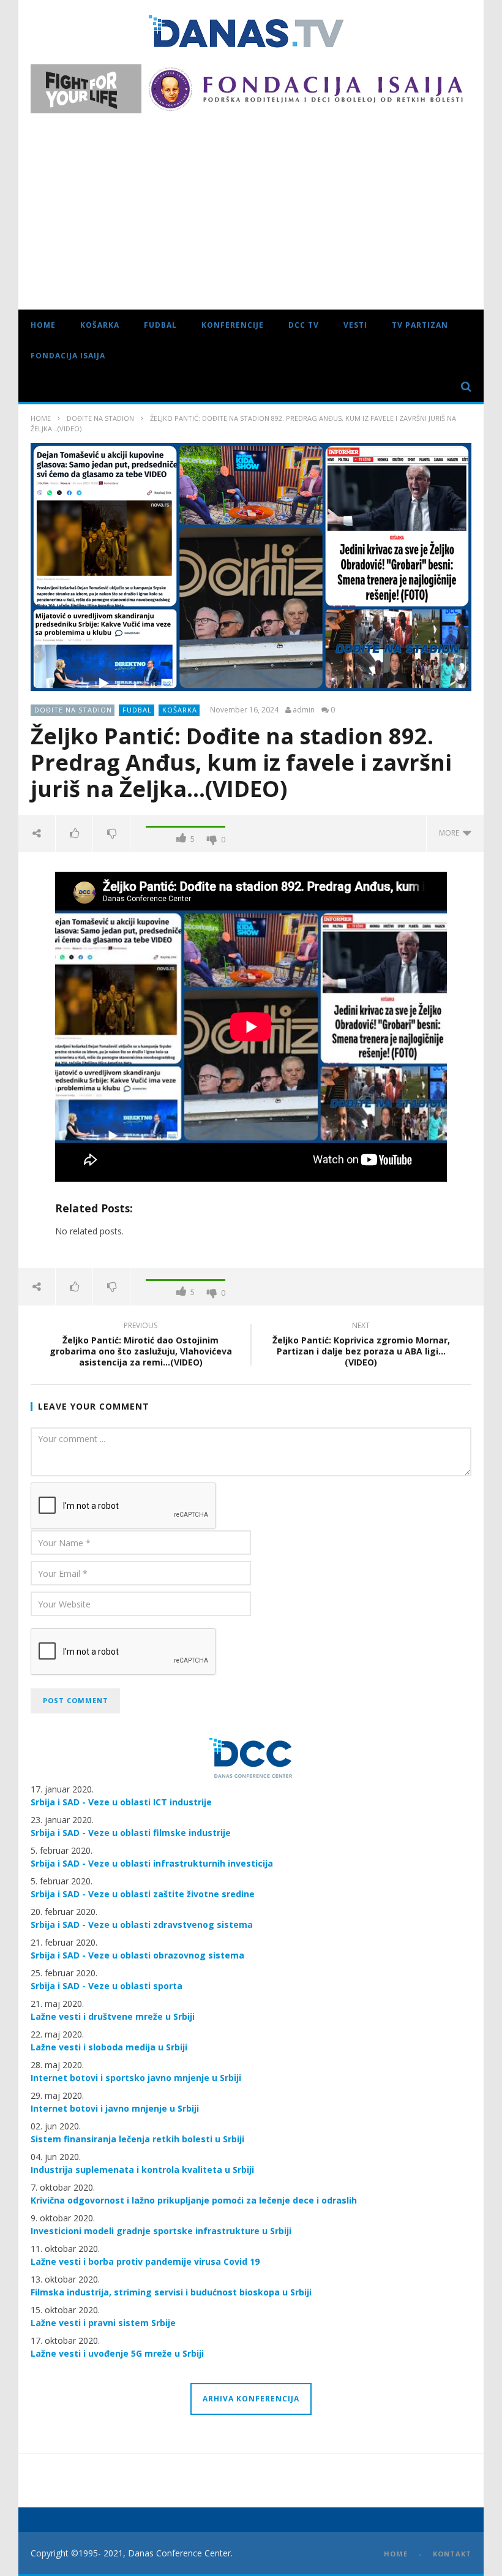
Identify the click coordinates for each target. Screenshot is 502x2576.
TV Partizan (420, 325)
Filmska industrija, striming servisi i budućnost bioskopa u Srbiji (171, 2292)
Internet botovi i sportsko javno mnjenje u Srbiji (136, 2078)
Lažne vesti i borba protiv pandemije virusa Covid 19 (145, 2261)
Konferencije (233, 325)
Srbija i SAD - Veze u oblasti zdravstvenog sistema (142, 1924)
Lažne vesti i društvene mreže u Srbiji (113, 2016)
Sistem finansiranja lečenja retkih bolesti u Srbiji (137, 2139)
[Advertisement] (251, 205)
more (451, 833)
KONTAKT (452, 2554)
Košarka (100, 325)
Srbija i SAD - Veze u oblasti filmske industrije (131, 1833)
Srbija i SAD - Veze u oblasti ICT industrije (121, 1802)
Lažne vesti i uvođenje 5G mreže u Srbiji (117, 2353)
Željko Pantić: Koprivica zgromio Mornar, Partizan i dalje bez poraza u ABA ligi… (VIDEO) (361, 1346)
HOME (396, 2554)
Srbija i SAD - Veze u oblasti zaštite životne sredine (143, 1894)
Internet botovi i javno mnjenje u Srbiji (115, 2108)
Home (43, 325)
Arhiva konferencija (251, 2399)
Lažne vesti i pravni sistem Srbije (103, 2323)
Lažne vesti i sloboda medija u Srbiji (109, 2047)
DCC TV (304, 325)
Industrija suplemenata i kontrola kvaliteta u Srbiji (142, 2170)
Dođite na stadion (100, 418)
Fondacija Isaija (68, 356)
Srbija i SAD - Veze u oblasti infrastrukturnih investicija (152, 1863)
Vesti (355, 325)
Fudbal (160, 325)
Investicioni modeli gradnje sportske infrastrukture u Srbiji (161, 2231)
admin (304, 710)
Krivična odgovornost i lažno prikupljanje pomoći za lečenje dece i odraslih (194, 2200)
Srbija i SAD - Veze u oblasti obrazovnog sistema (137, 1955)
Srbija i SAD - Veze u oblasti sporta (107, 1986)
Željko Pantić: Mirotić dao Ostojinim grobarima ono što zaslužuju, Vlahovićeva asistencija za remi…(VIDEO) (141, 1346)
